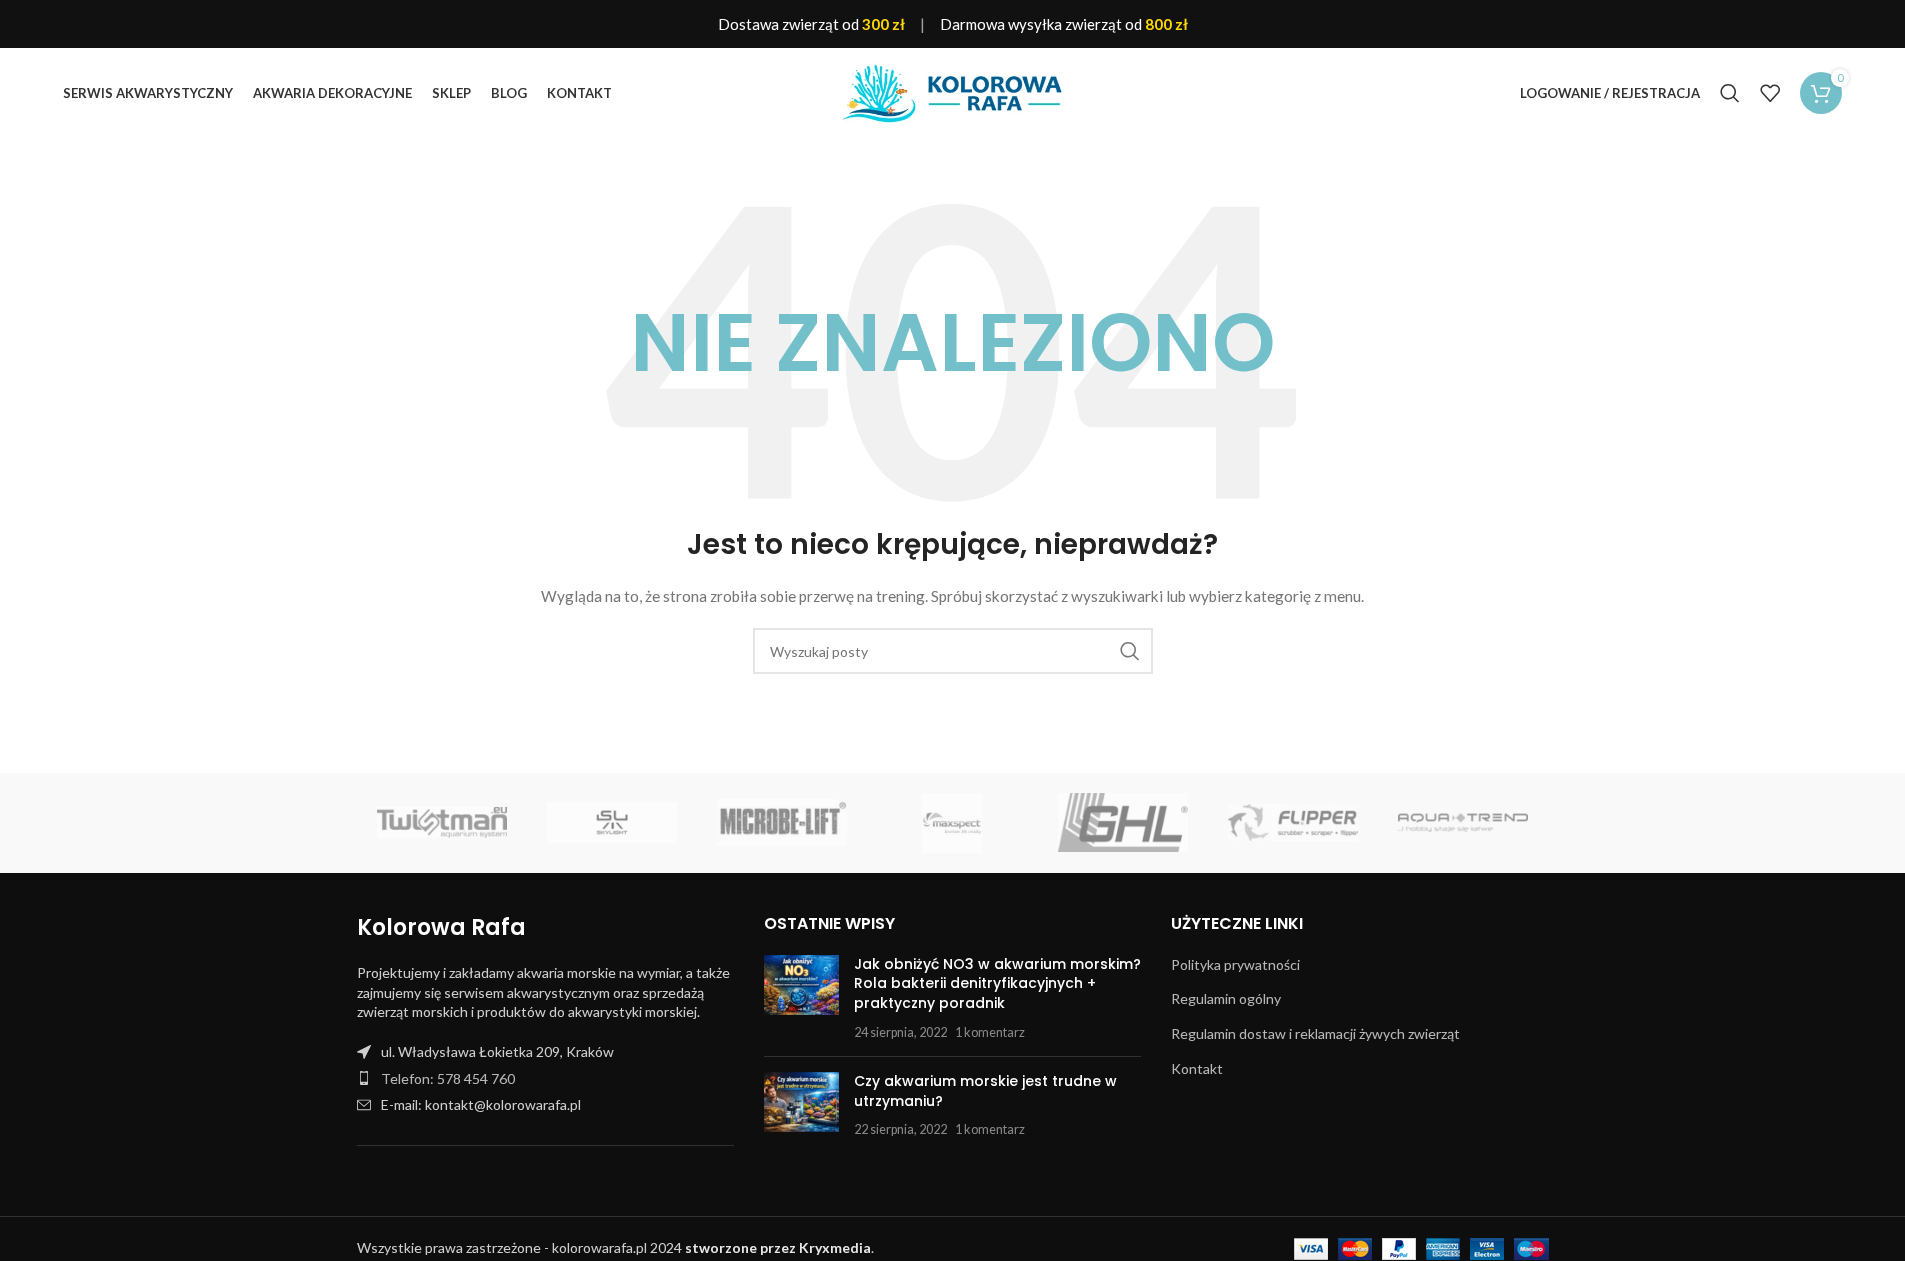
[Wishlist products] (1770, 93)
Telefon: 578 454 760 (448, 1078)
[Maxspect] (952, 823)
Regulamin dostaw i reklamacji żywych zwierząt (1315, 1033)
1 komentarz (990, 1032)
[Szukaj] (1730, 93)
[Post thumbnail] (801, 998)
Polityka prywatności (1235, 964)
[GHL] (1123, 823)
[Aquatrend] (1463, 823)
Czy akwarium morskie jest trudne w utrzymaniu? (985, 1091)
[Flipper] (1293, 823)
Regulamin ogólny (1226, 998)
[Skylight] (612, 823)
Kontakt (1197, 1068)
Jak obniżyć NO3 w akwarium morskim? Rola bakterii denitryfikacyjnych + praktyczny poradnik (997, 983)
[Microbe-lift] (782, 823)
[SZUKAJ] (1130, 651)
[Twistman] (442, 823)
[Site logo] (953, 91)
